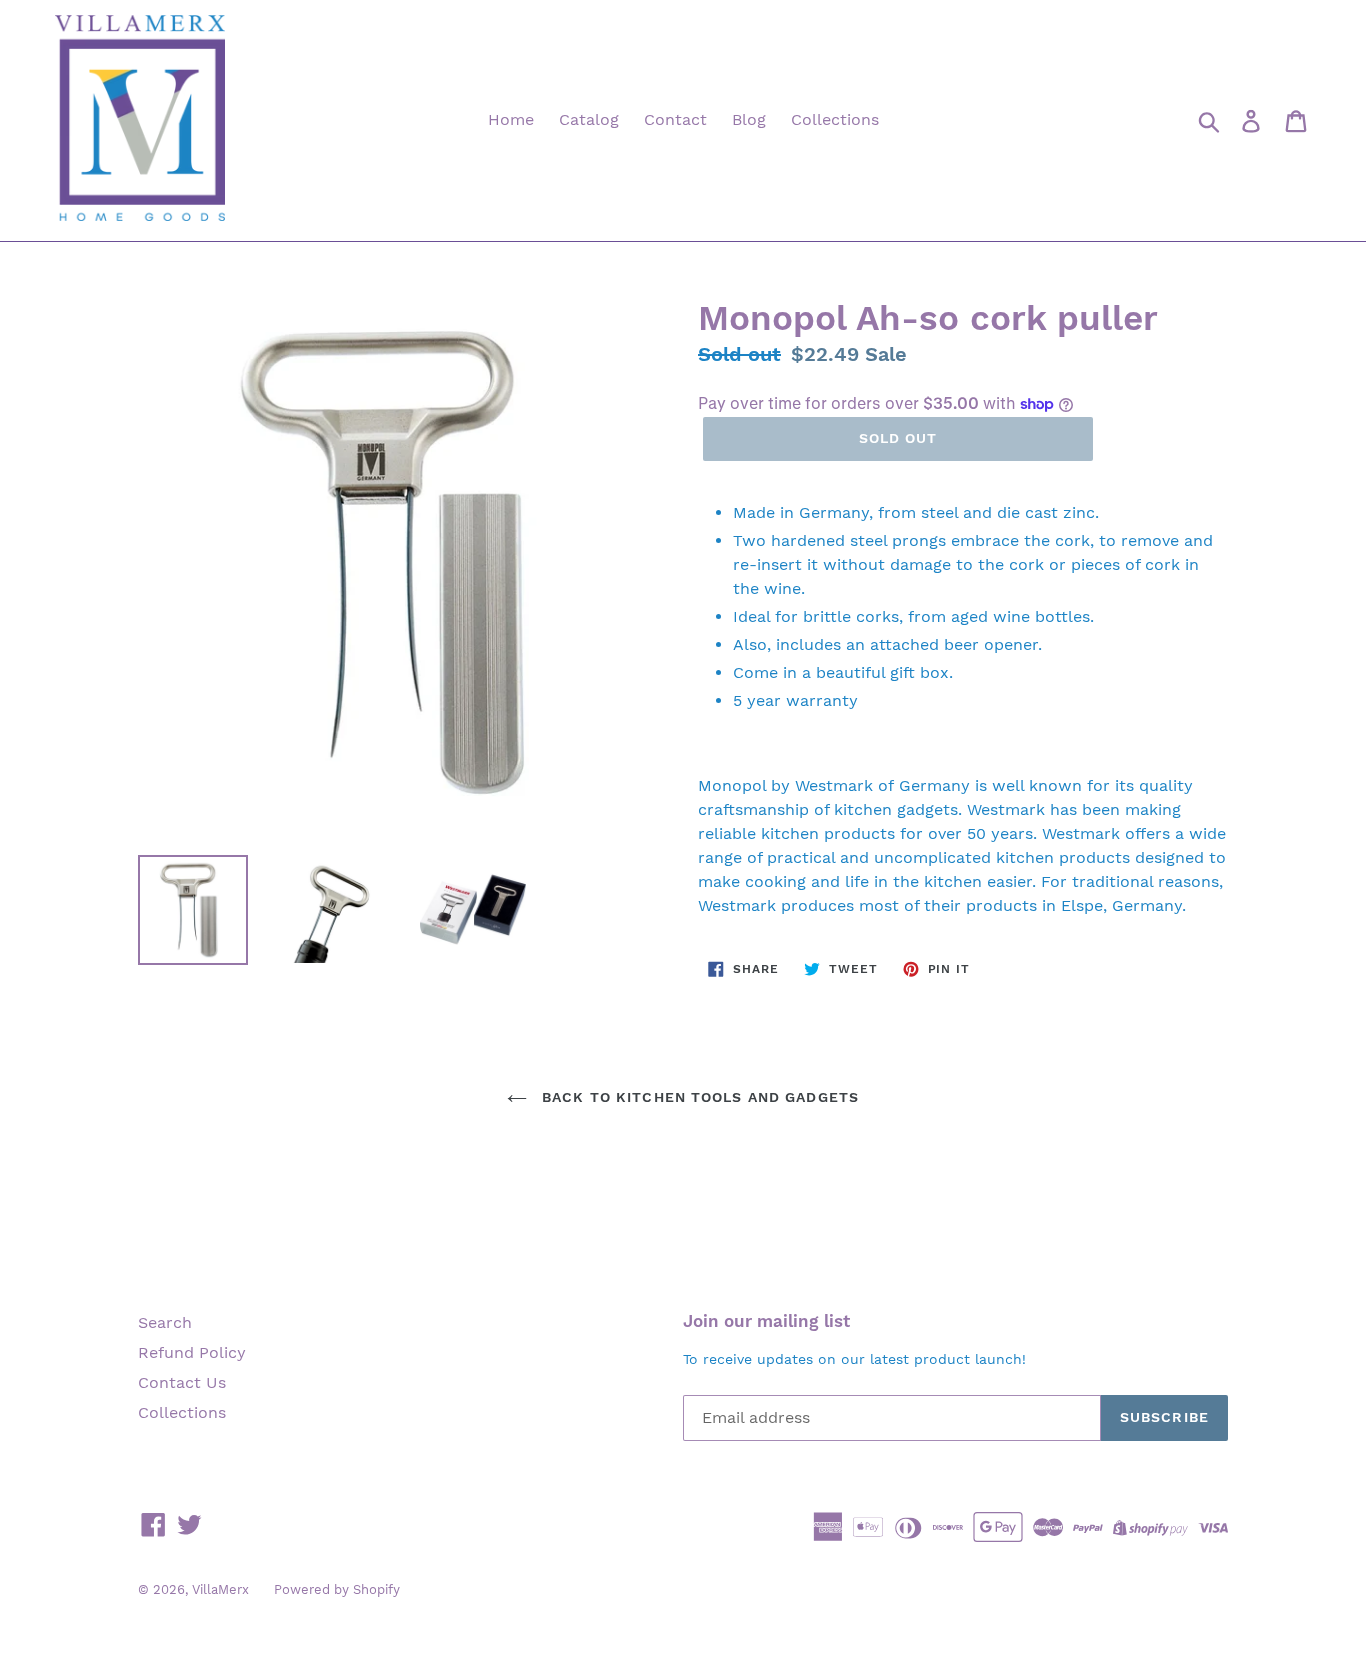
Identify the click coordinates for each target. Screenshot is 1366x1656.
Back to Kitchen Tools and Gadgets (698, 1097)
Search (165, 1322)
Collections (835, 119)
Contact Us (182, 1382)
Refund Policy (192, 1352)
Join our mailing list (766, 1321)
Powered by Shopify (337, 1589)
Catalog (589, 119)
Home (511, 119)
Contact (675, 119)
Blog (749, 119)
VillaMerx (220, 1589)
